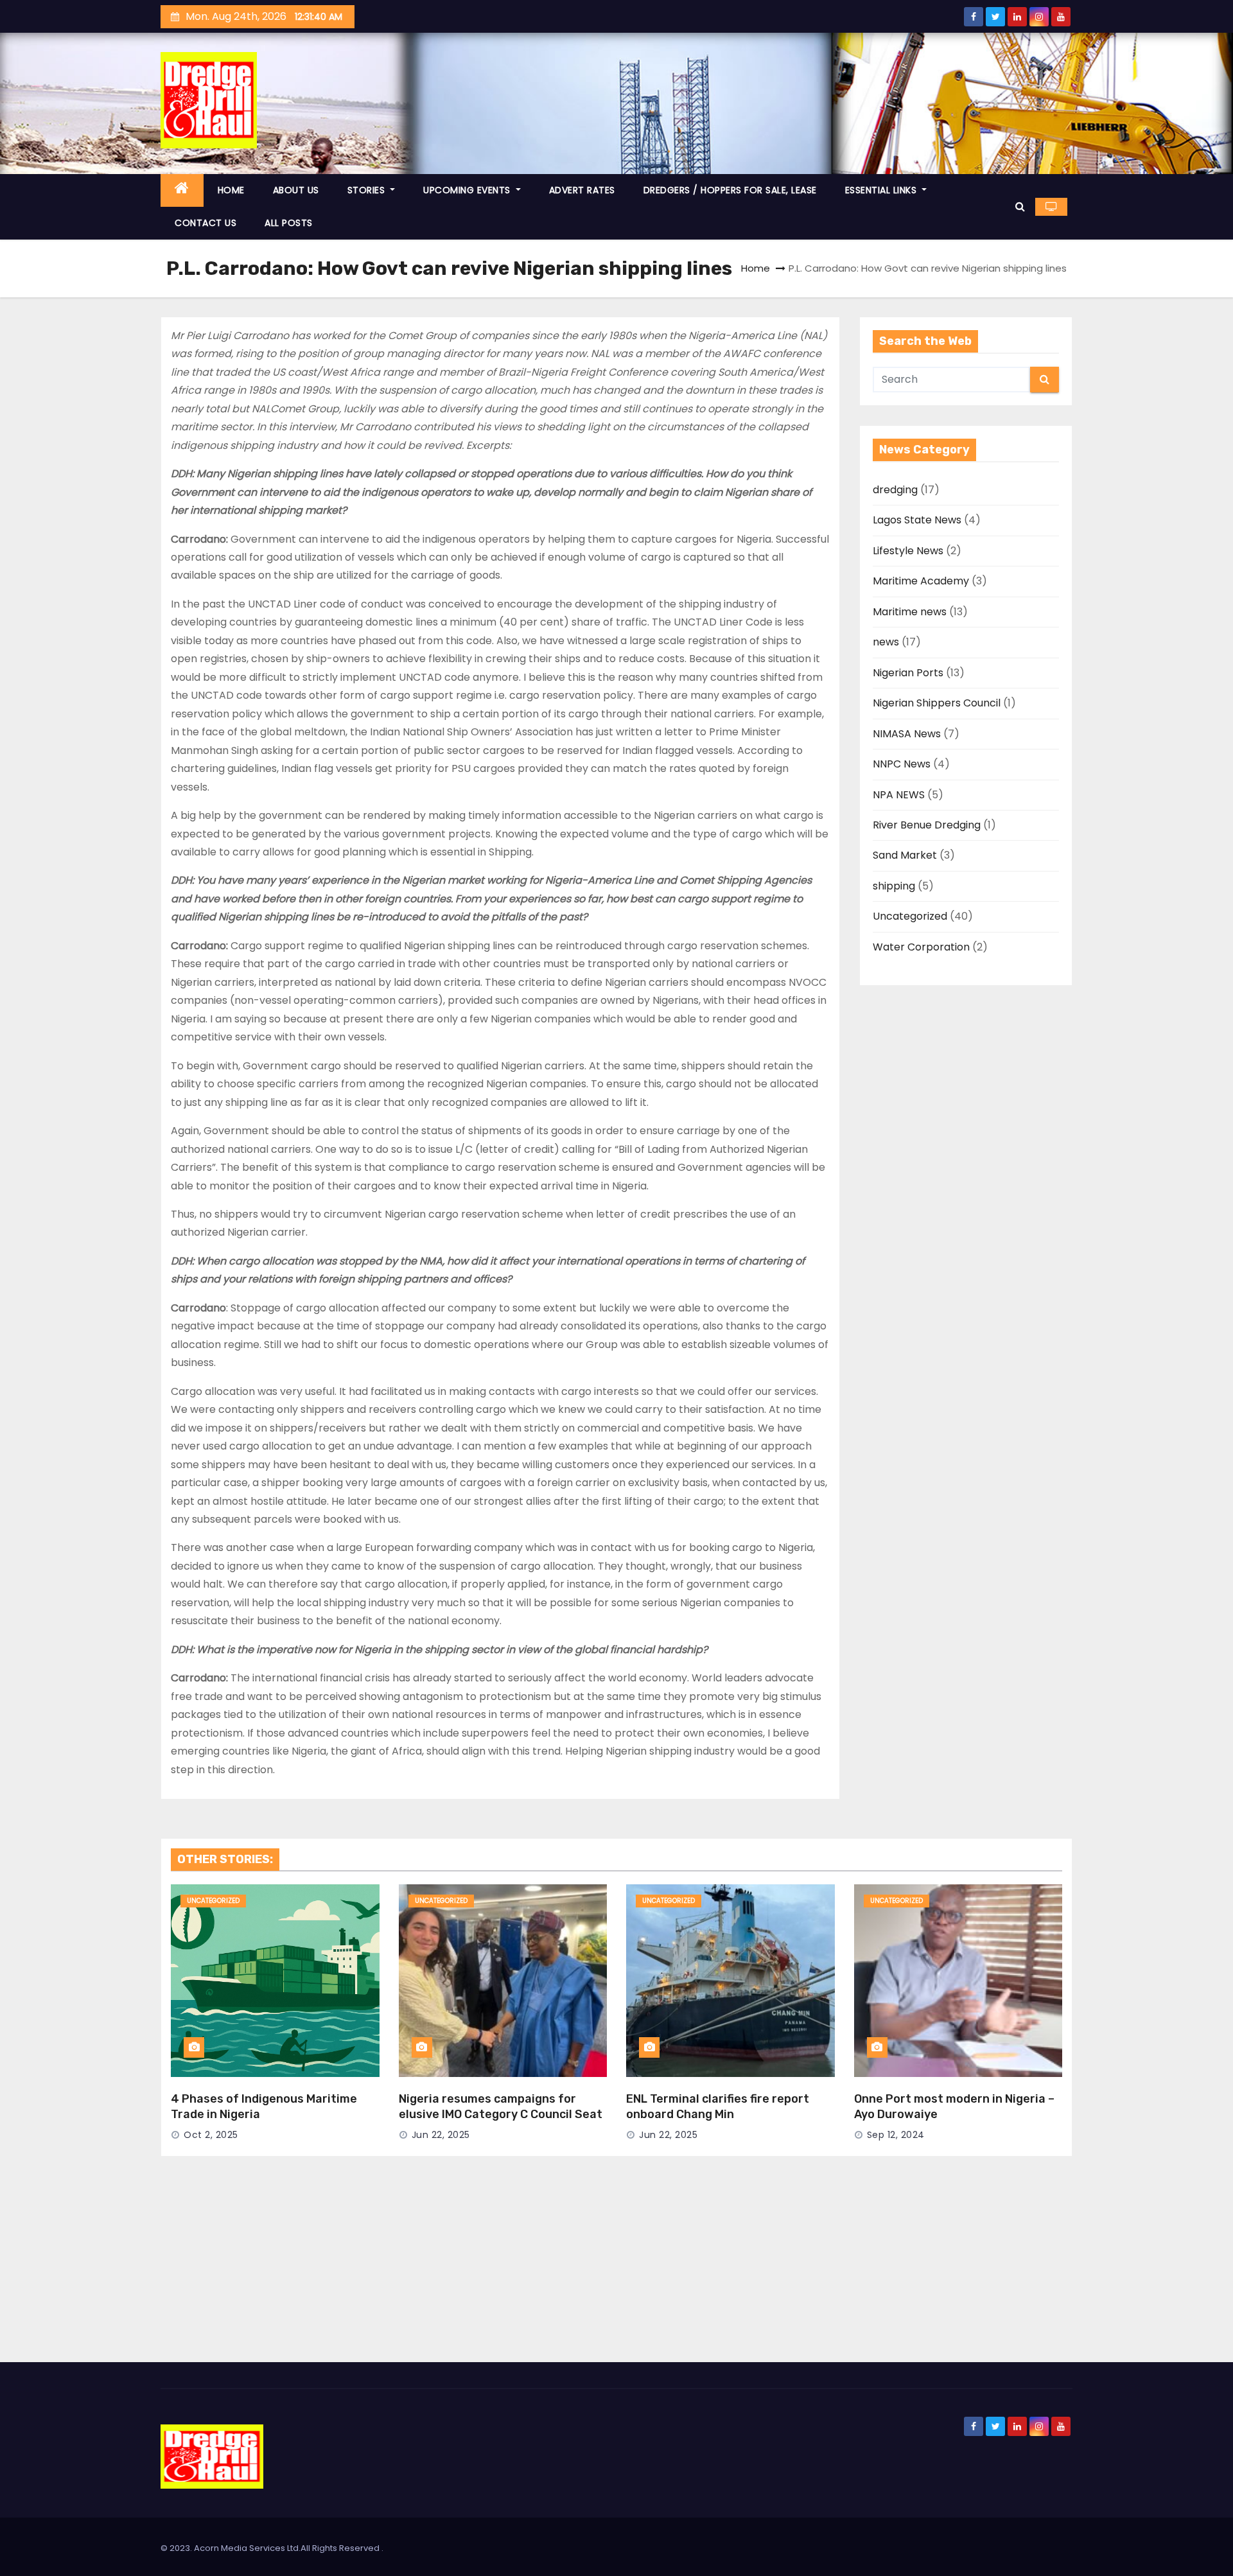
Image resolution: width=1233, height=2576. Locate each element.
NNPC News (902, 764)
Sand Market (905, 855)
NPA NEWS (899, 795)
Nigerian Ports (908, 673)
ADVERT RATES (582, 190)
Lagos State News (917, 520)
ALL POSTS (289, 223)
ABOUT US (296, 190)
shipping (894, 886)
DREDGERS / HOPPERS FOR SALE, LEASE (730, 190)
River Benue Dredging (927, 825)
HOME (231, 190)
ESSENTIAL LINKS (882, 190)
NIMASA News (907, 734)
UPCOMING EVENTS (468, 190)
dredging (895, 490)
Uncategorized (910, 916)
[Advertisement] (616, 2266)
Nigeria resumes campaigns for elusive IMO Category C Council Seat (501, 2107)
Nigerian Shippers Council (937, 703)
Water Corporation (921, 947)
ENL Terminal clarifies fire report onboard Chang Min (718, 2107)
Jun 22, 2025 (441, 2135)
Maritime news (910, 612)
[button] (1020, 206)
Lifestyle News (908, 551)
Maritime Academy (921, 581)
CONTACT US (205, 223)
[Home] (182, 190)
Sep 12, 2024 (896, 2135)
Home (756, 268)
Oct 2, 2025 (211, 2135)
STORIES (368, 190)
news (886, 642)
